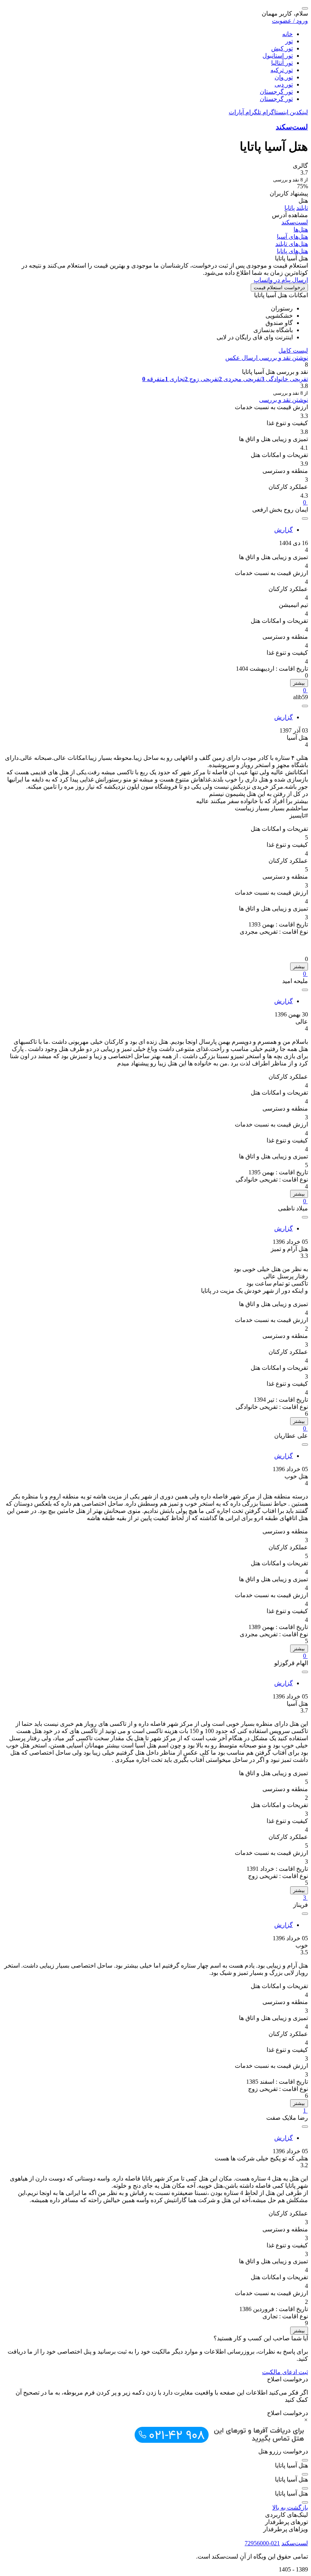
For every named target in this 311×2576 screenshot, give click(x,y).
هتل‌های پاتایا (292, 251)
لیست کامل (293, 351)
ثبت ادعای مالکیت (285, 2372)
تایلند (302, 208)
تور (289, 41)
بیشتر (299, 683)
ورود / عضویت (290, 21)
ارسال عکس (241, 358)
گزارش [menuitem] (284, 530)
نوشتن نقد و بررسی (283, 358)
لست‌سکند (292, 127)
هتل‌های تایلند (292, 244)
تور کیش (282, 48)
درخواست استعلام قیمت (279, 288)
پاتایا (290, 208)
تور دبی (284, 84)
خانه (287, 34)
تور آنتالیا (282, 63)
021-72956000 (262, 2543)
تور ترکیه (282, 70)
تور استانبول (278, 56)
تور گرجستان (276, 92)
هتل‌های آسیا (292, 237)
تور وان (284, 77)
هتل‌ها (301, 229)
